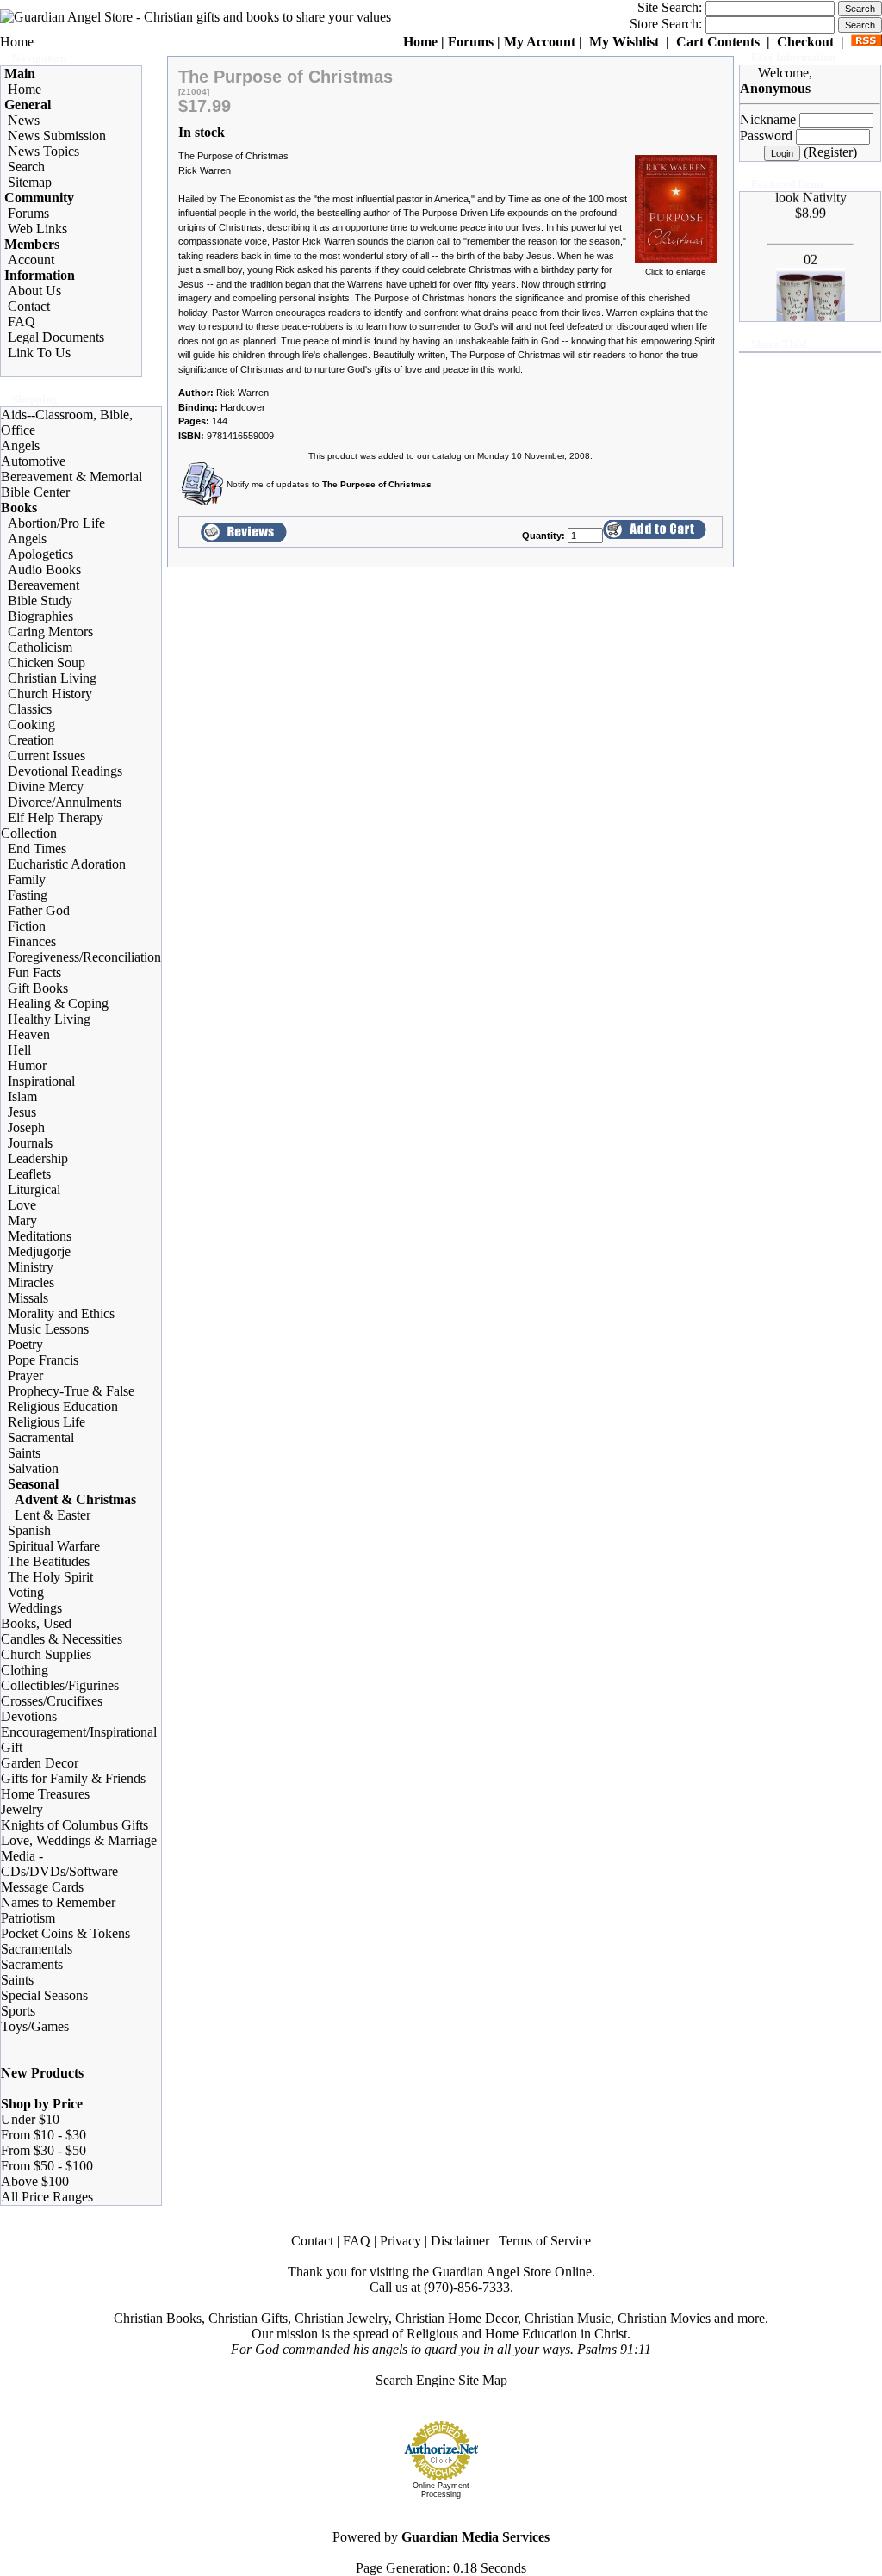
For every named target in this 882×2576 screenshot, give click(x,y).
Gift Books (38, 988)
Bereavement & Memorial (71, 477)
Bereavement (43, 585)
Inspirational (41, 1081)
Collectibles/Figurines (60, 1685)
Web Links (37, 229)
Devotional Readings (65, 771)
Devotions (29, 1716)
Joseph (26, 1127)
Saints (24, 1453)
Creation (31, 740)
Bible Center (35, 492)
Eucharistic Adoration (67, 864)
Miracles (31, 1282)
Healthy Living (49, 1019)
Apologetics (40, 554)
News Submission (57, 136)
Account (31, 260)
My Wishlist (624, 42)
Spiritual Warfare (54, 1546)
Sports (18, 2011)
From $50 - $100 (47, 2166)
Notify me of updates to (329, 484)
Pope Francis (43, 1360)
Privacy (401, 2241)
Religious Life (47, 1422)
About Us (34, 291)
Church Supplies (46, 1654)
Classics (30, 709)
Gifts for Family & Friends (73, 1778)
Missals (28, 1298)
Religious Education (63, 1406)
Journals (30, 1143)
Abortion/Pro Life (56, 523)
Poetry (25, 1344)
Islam (22, 1096)
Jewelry (22, 1809)
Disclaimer (460, 2241)
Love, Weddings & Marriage (79, 1840)
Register (830, 152)
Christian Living (52, 678)
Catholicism (40, 647)
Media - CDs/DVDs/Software (59, 1864)
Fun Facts (34, 972)
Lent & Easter (53, 1515)
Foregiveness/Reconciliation (84, 957)
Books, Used (36, 1623)
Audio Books (44, 570)
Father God (39, 910)
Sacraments (32, 1964)
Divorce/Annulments (65, 802)
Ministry (31, 1267)
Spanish (29, 1530)
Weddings (35, 1608)
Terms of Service (545, 2241)
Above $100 (35, 2181)
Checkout (805, 42)
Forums (471, 42)
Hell (19, 1050)
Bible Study (40, 601)
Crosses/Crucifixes (52, 1701)
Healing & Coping (58, 1003)
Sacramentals (37, 1949)
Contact (29, 306)
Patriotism (28, 1918)
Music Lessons (48, 1329)
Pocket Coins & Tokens (65, 1933)
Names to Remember (58, 1902)
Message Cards (42, 1887)
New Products (42, 2073)
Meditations (40, 1236)
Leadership (38, 1158)
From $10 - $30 (43, 2135)
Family (27, 879)
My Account (540, 42)
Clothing (25, 1670)
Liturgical (34, 1189)
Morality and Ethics (61, 1313)
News (24, 120)
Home (17, 42)
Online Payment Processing (441, 2490)
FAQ (22, 322)
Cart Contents (718, 42)
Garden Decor (40, 1763)
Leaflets (29, 1174)
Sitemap (30, 182)
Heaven (29, 1034)
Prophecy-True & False (71, 1391)
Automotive (33, 461)
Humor (27, 1065)
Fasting (28, 895)
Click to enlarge (676, 272)
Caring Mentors (50, 632)
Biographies (40, 616)
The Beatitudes (49, 1561)
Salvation (33, 1468)
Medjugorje (39, 1251)
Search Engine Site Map (441, 2380)
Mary (22, 1220)
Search (26, 167)
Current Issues (47, 755)
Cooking (31, 724)
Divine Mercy (46, 786)
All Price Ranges (47, 2197)
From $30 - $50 (43, 2150)
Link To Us (39, 353)
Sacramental (41, 1437)
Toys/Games (35, 2026)
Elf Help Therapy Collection (52, 825)
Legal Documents (56, 337)
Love (22, 1205)
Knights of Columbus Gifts (75, 1825)
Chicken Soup (47, 663)
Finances (32, 941)
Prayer (25, 1375)
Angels (20, 446)
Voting (26, 1592)
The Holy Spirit (50, 1577)
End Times (37, 848)
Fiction (27, 926)
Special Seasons (44, 1995)
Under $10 (30, 2119)
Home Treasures (45, 1794)
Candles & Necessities (62, 1639)
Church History (50, 694)
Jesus (22, 1112)
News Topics (43, 151)
